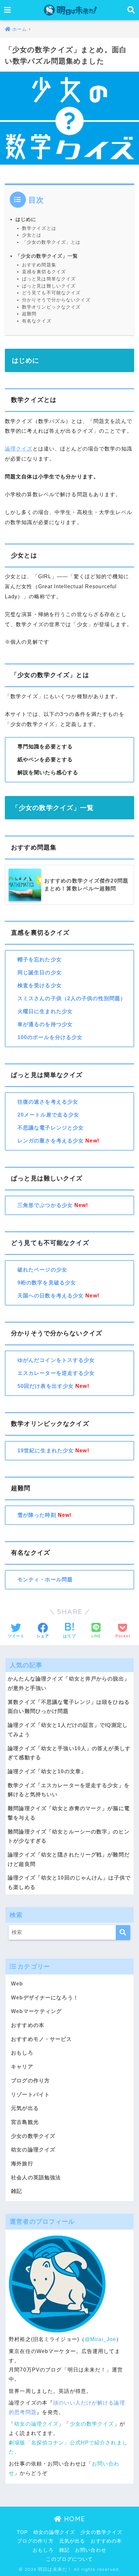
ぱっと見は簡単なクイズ (49, 279)
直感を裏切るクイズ (44, 272)
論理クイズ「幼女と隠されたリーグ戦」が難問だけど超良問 (69, 1859)
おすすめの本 (28, 2025)
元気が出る (25, 2108)
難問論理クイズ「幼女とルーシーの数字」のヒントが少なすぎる (69, 1836)
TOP (22, 2532)
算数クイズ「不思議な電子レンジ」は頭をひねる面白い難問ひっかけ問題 (69, 1707)
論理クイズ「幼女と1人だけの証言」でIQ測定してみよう (68, 1730)
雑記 (16, 2191)
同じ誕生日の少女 (40, 972)
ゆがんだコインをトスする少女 (56, 1360)
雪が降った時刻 (37, 1515)
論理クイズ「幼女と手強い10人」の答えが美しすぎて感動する (69, 1753)
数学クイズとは (39, 228)
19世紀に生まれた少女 (46, 1451)
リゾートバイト (30, 2095)
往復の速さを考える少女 (48, 1102)
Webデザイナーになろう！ (45, 1998)
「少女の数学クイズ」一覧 (47, 256)
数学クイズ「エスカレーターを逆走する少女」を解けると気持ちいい (69, 1790)
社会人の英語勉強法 (36, 2178)
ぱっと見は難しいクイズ (49, 286)
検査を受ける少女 (40, 985)
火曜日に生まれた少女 (45, 1011)
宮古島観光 (25, 2122)
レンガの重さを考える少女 (51, 1141)
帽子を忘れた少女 (40, 960)
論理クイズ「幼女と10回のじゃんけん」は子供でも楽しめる (69, 1882)
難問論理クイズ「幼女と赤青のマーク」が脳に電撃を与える (69, 1813)
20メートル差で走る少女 (48, 1115)
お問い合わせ (91, 2550)
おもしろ (22, 2053)
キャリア (22, 2067)
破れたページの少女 (42, 1270)
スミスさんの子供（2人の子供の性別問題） (72, 998)
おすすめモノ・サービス (41, 2039)
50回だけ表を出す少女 (46, 1386)
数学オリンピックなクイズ (51, 307)
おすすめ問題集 (39, 265)
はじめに (26, 219)
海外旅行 (22, 2164)
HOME (73, 2519)
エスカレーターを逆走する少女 (56, 1373)
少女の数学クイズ (33, 2136)
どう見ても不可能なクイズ (51, 293)
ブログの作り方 (30, 2081)
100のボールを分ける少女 (50, 1037)
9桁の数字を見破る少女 (47, 1283)
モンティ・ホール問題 (45, 1580)
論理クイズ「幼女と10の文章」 (47, 1771)
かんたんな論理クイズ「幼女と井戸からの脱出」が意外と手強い (69, 1683)
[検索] (123, 1932)
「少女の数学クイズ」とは (51, 242)
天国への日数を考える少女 (51, 1296)
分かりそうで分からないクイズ (56, 300)
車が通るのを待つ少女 (45, 1024)
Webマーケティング (36, 2011)
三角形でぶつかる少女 (45, 1205)
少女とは (32, 235)
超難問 (29, 314)
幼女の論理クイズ (33, 2150)
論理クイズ (19, 449)
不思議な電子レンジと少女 (51, 1128)
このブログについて (69, 2559)
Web (17, 1984)
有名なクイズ (37, 321)
